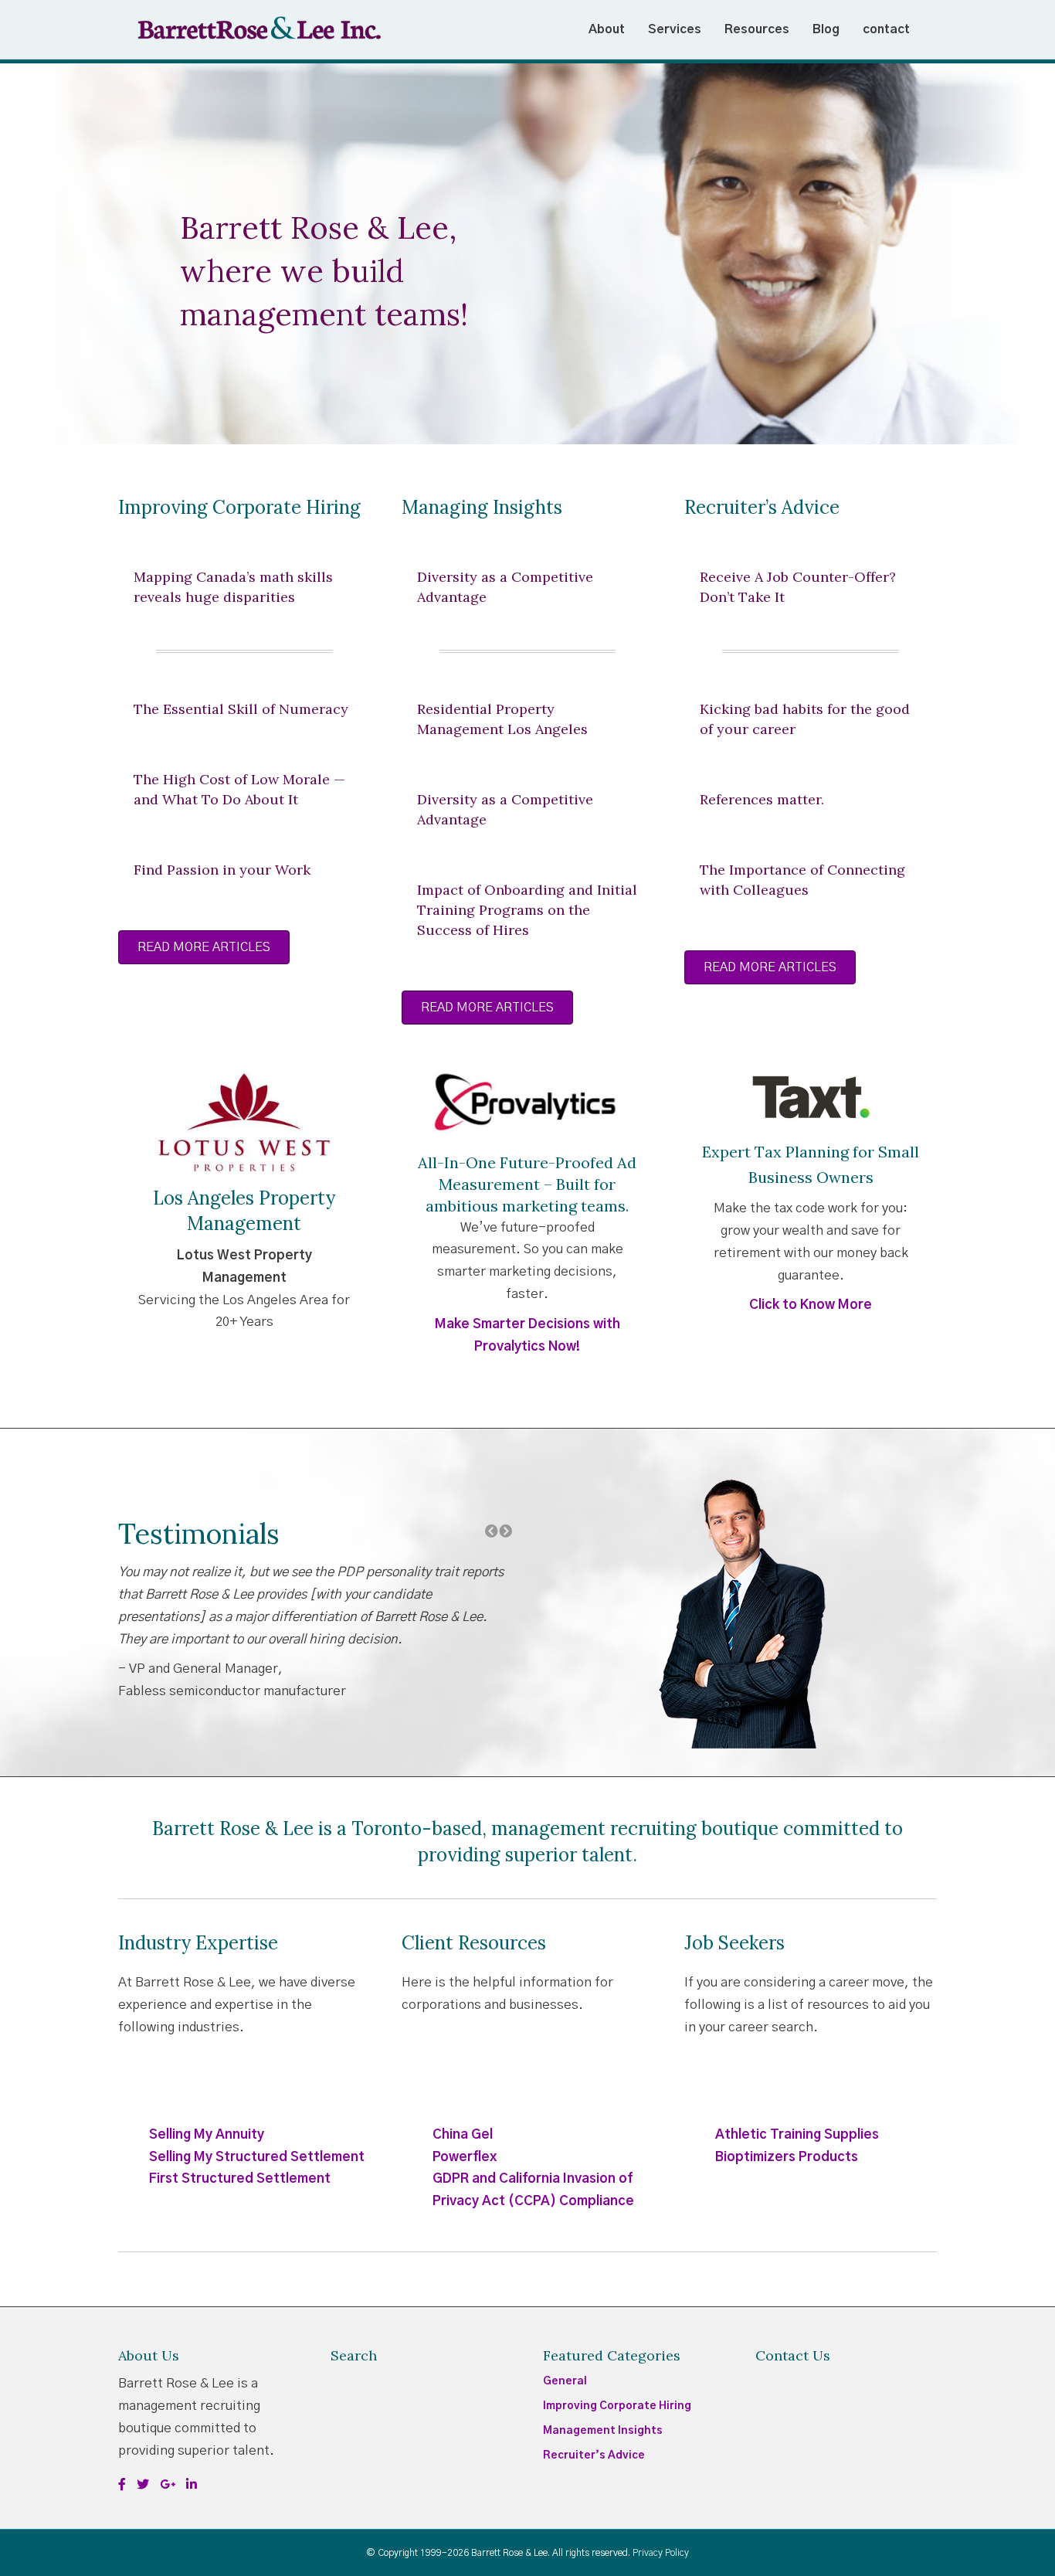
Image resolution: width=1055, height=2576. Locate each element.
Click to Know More (811, 1305)
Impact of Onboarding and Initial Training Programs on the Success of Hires (527, 910)
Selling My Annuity (207, 2134)
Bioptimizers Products (787, 2157)
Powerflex (465, 2157)
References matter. (762, 799)
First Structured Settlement (240, 2178)
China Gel (463, 2134)
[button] (16, 254)
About (607, 29)
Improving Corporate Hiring (617, 2406)
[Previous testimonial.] (492, 1532)
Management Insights (603, 2431)
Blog (826, 29)
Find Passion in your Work (222, 870)
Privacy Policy (661, 2553)
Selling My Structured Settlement (257, 2157)
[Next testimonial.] (505, 1532)
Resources (757, 29)
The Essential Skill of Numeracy (241, 709)
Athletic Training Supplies (797, 2134)
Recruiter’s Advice (594, 2455)
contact (886, 29)
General (565, 2381)
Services (675, 29)
